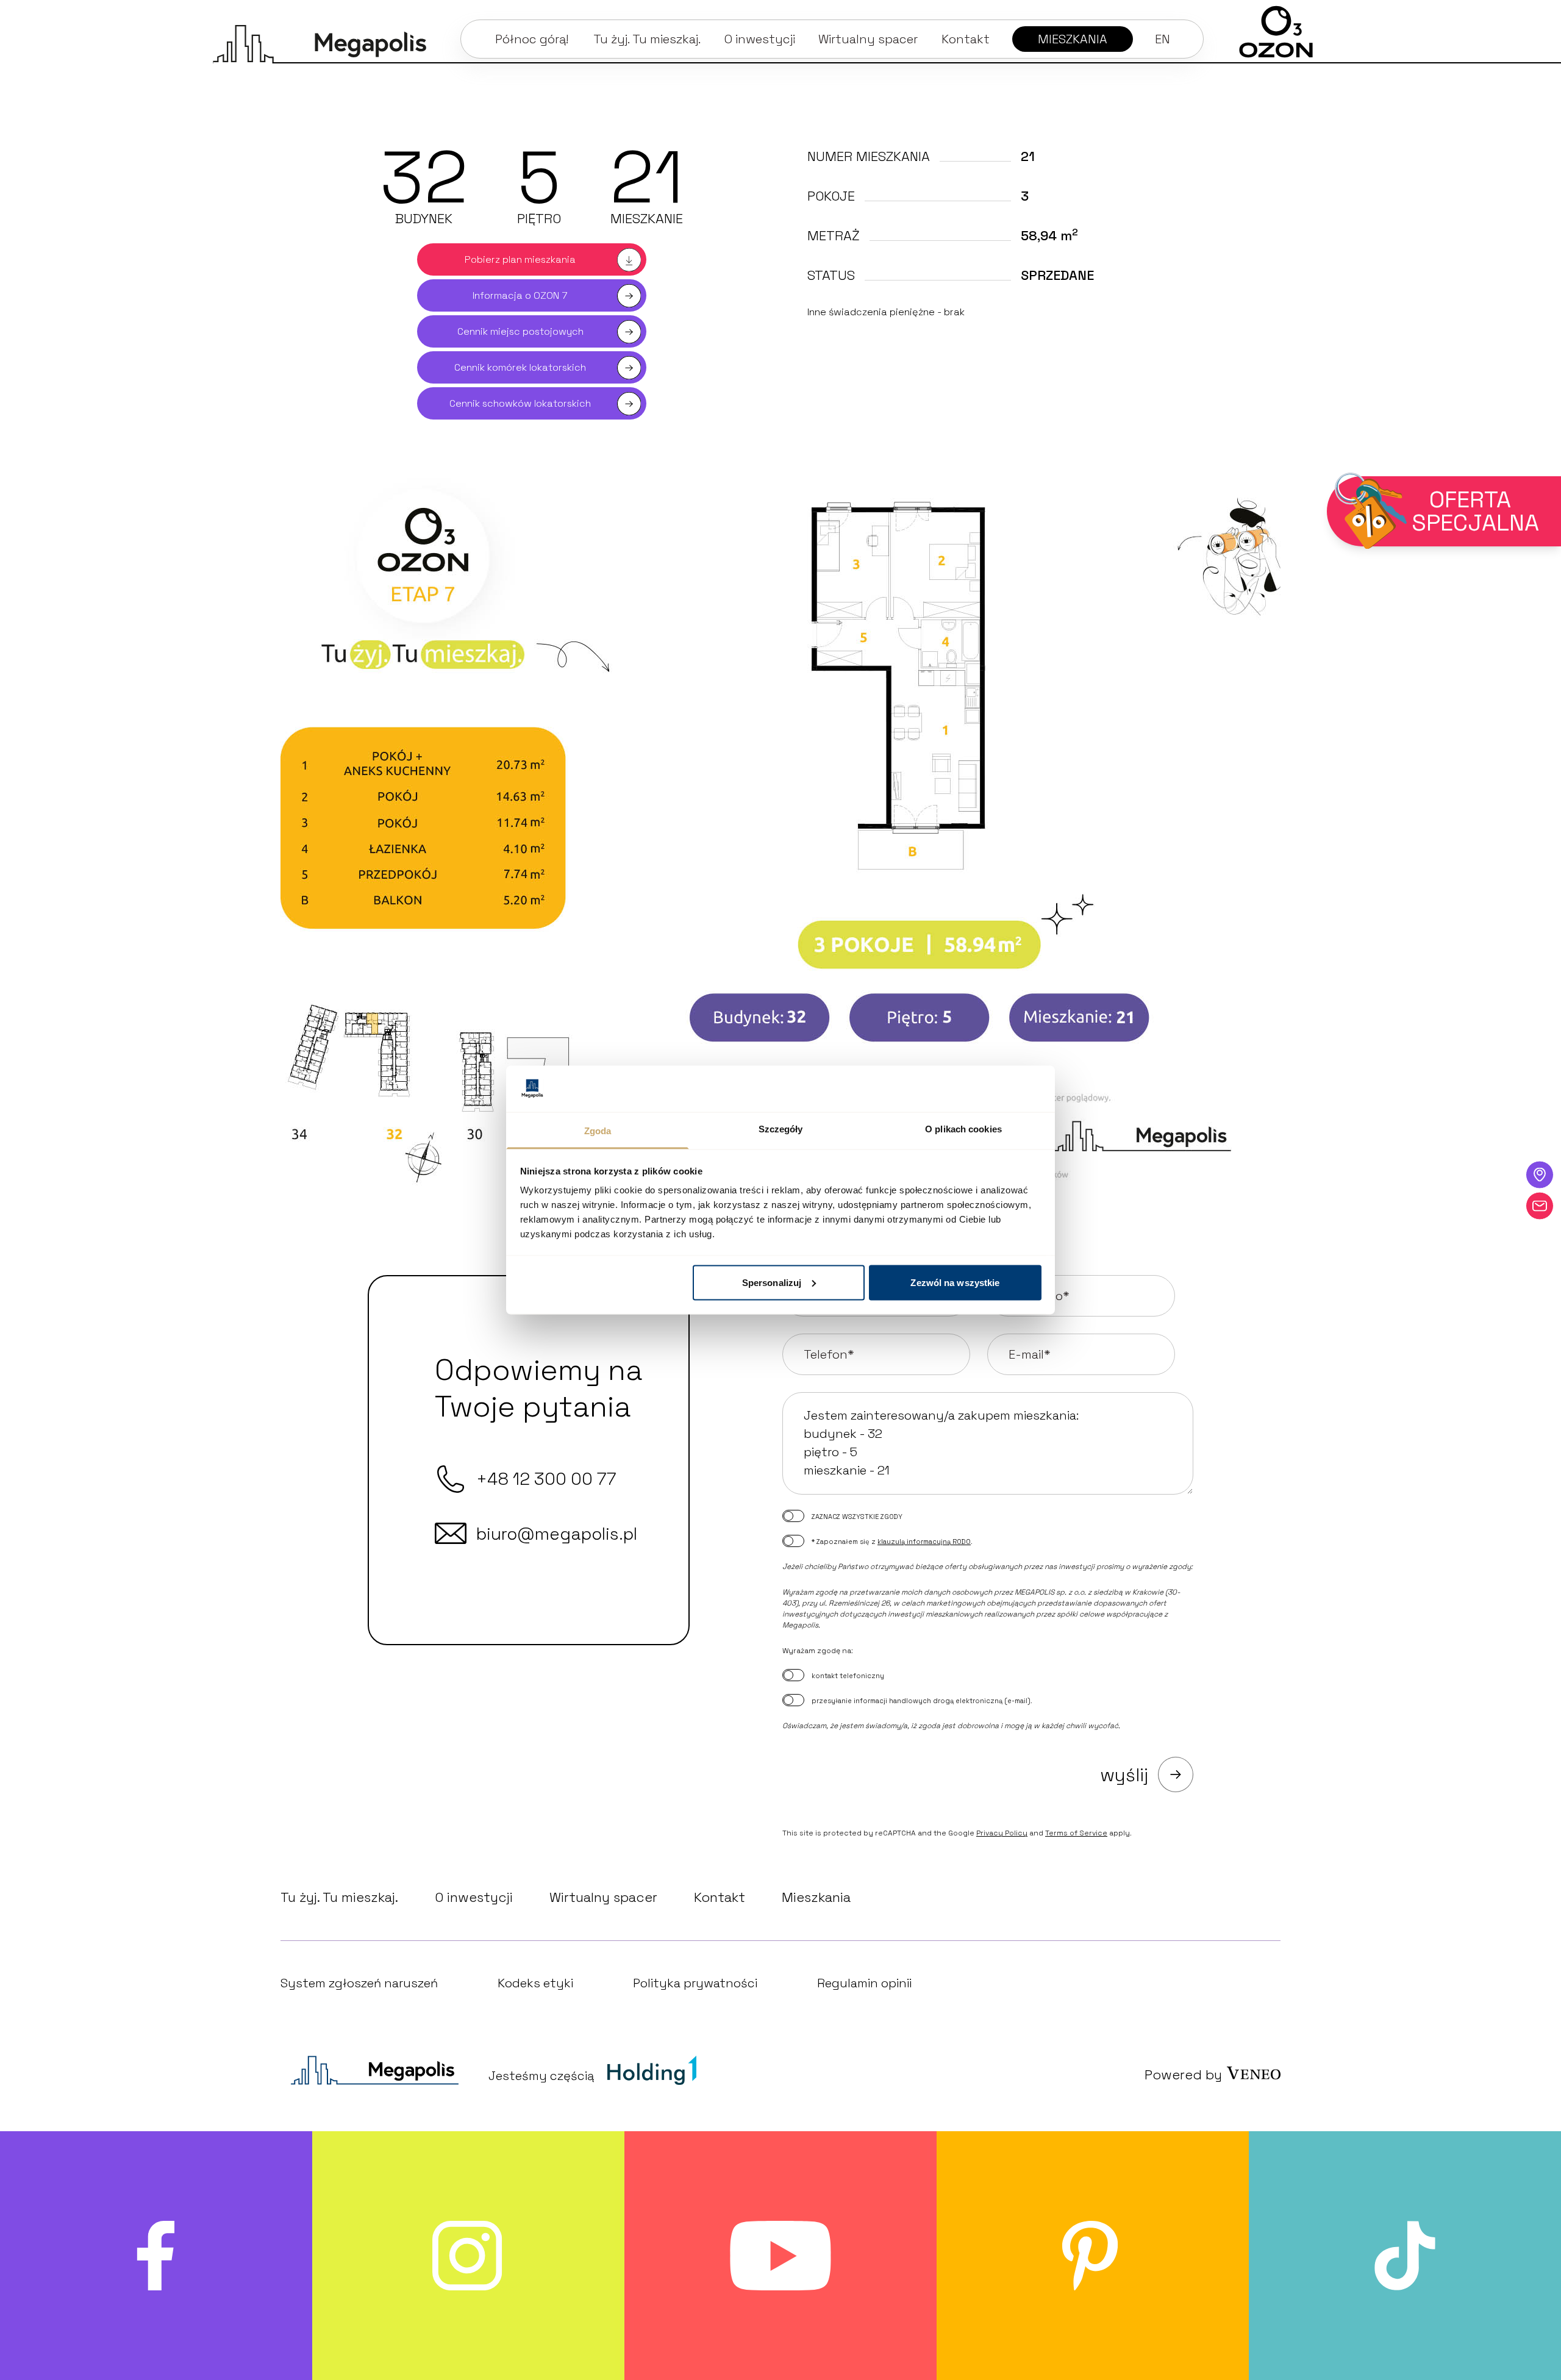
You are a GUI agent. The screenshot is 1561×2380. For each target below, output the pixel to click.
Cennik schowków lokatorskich (520, 403)
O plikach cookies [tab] (963, 1129)
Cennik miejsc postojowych (520, 331)
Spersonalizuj (772, 1282)
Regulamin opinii (864, 1983)
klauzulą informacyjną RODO (924, 1542)
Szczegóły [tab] (781, 1129)
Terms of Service (1076, 1833)
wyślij (1124, 1775)
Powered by (1183, 2074)
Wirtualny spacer (603, 1897)
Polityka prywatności (695, 1983)
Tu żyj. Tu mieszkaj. (339, 1897)
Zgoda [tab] (598, 1131)
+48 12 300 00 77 (546, 1479)
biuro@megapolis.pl (557, 1534)
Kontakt (720, 1897)
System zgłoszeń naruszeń (359, 1983)
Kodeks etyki (535, 1983)
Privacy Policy (1002, 1833)
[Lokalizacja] (1540, 1174)
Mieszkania (816, 1897)
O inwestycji (474, 1897)
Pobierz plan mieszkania (520, 259)
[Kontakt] (1540, 1206)
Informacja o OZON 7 (520, 295)
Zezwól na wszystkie (955, 1282)
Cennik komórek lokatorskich (520, 367)
